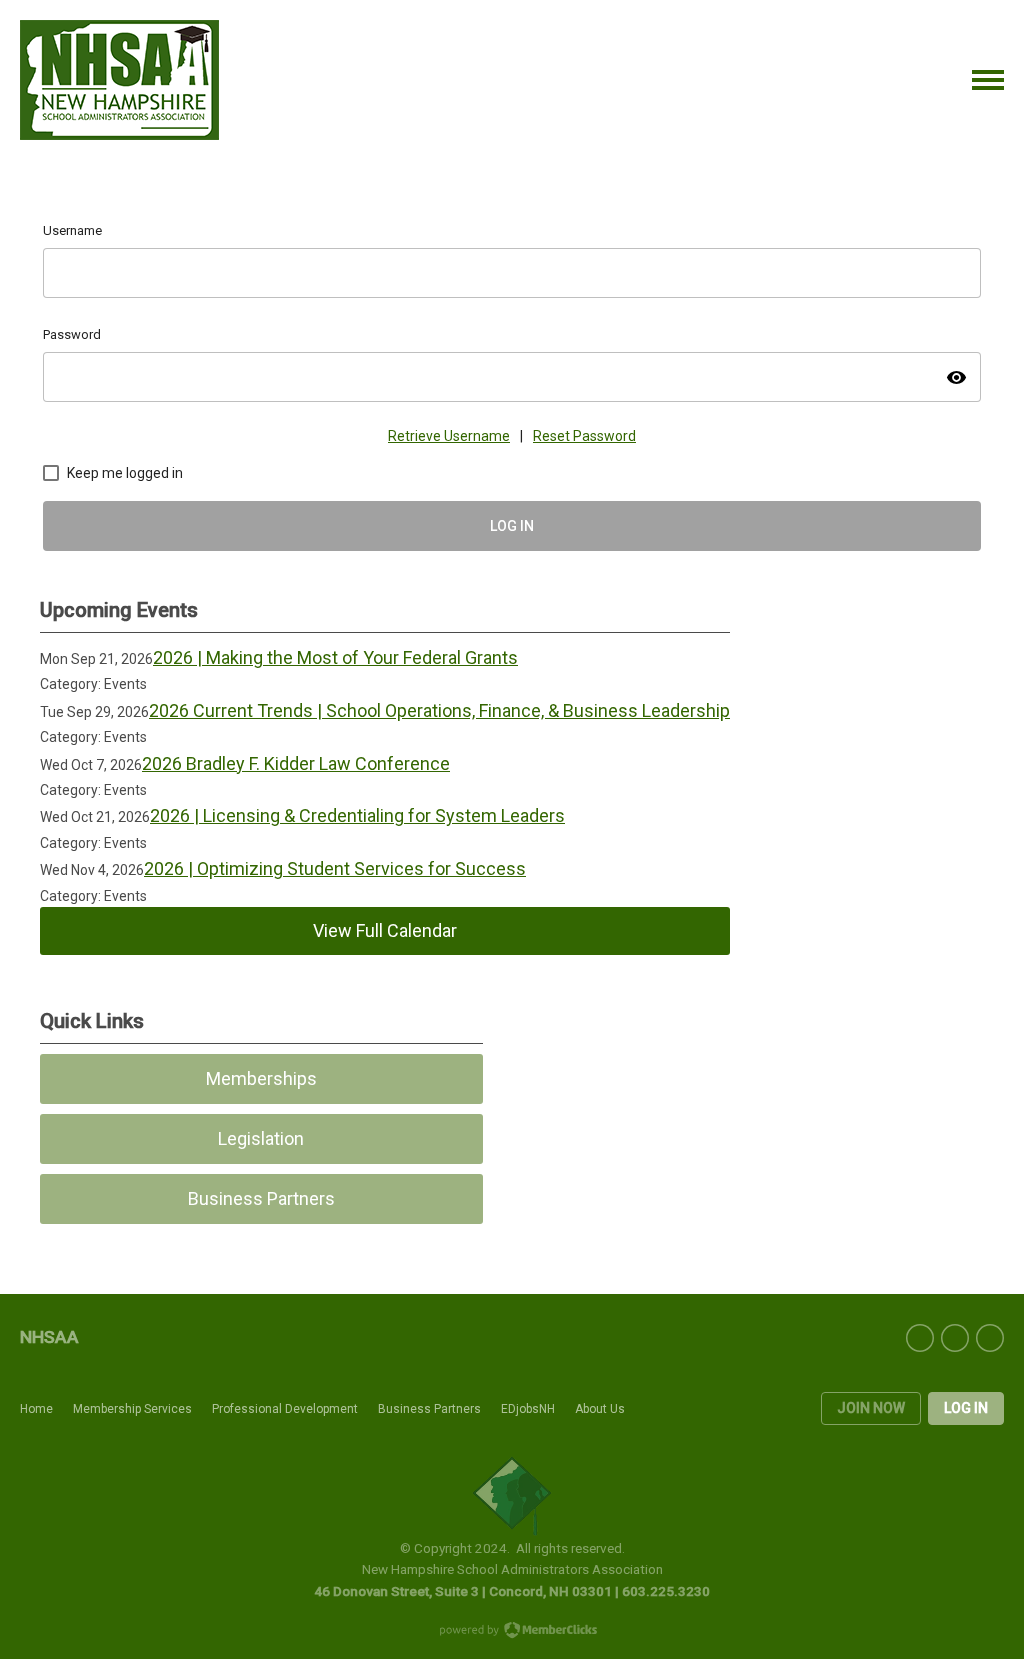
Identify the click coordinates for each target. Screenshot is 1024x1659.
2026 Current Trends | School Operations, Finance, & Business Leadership (439, 710)
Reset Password (584, 436)
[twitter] (955, 1338)
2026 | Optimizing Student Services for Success (335, 868)
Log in (966, 1408)
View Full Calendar (385, 930)
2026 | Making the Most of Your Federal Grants (335, 657)
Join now (871, 1408)
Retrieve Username (449, 436)
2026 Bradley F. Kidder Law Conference (296, 763)
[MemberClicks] (119, 80)
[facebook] (920, 1338)
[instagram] (990, 1338)
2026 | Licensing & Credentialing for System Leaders (357, 815)
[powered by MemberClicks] (512, 1632)
